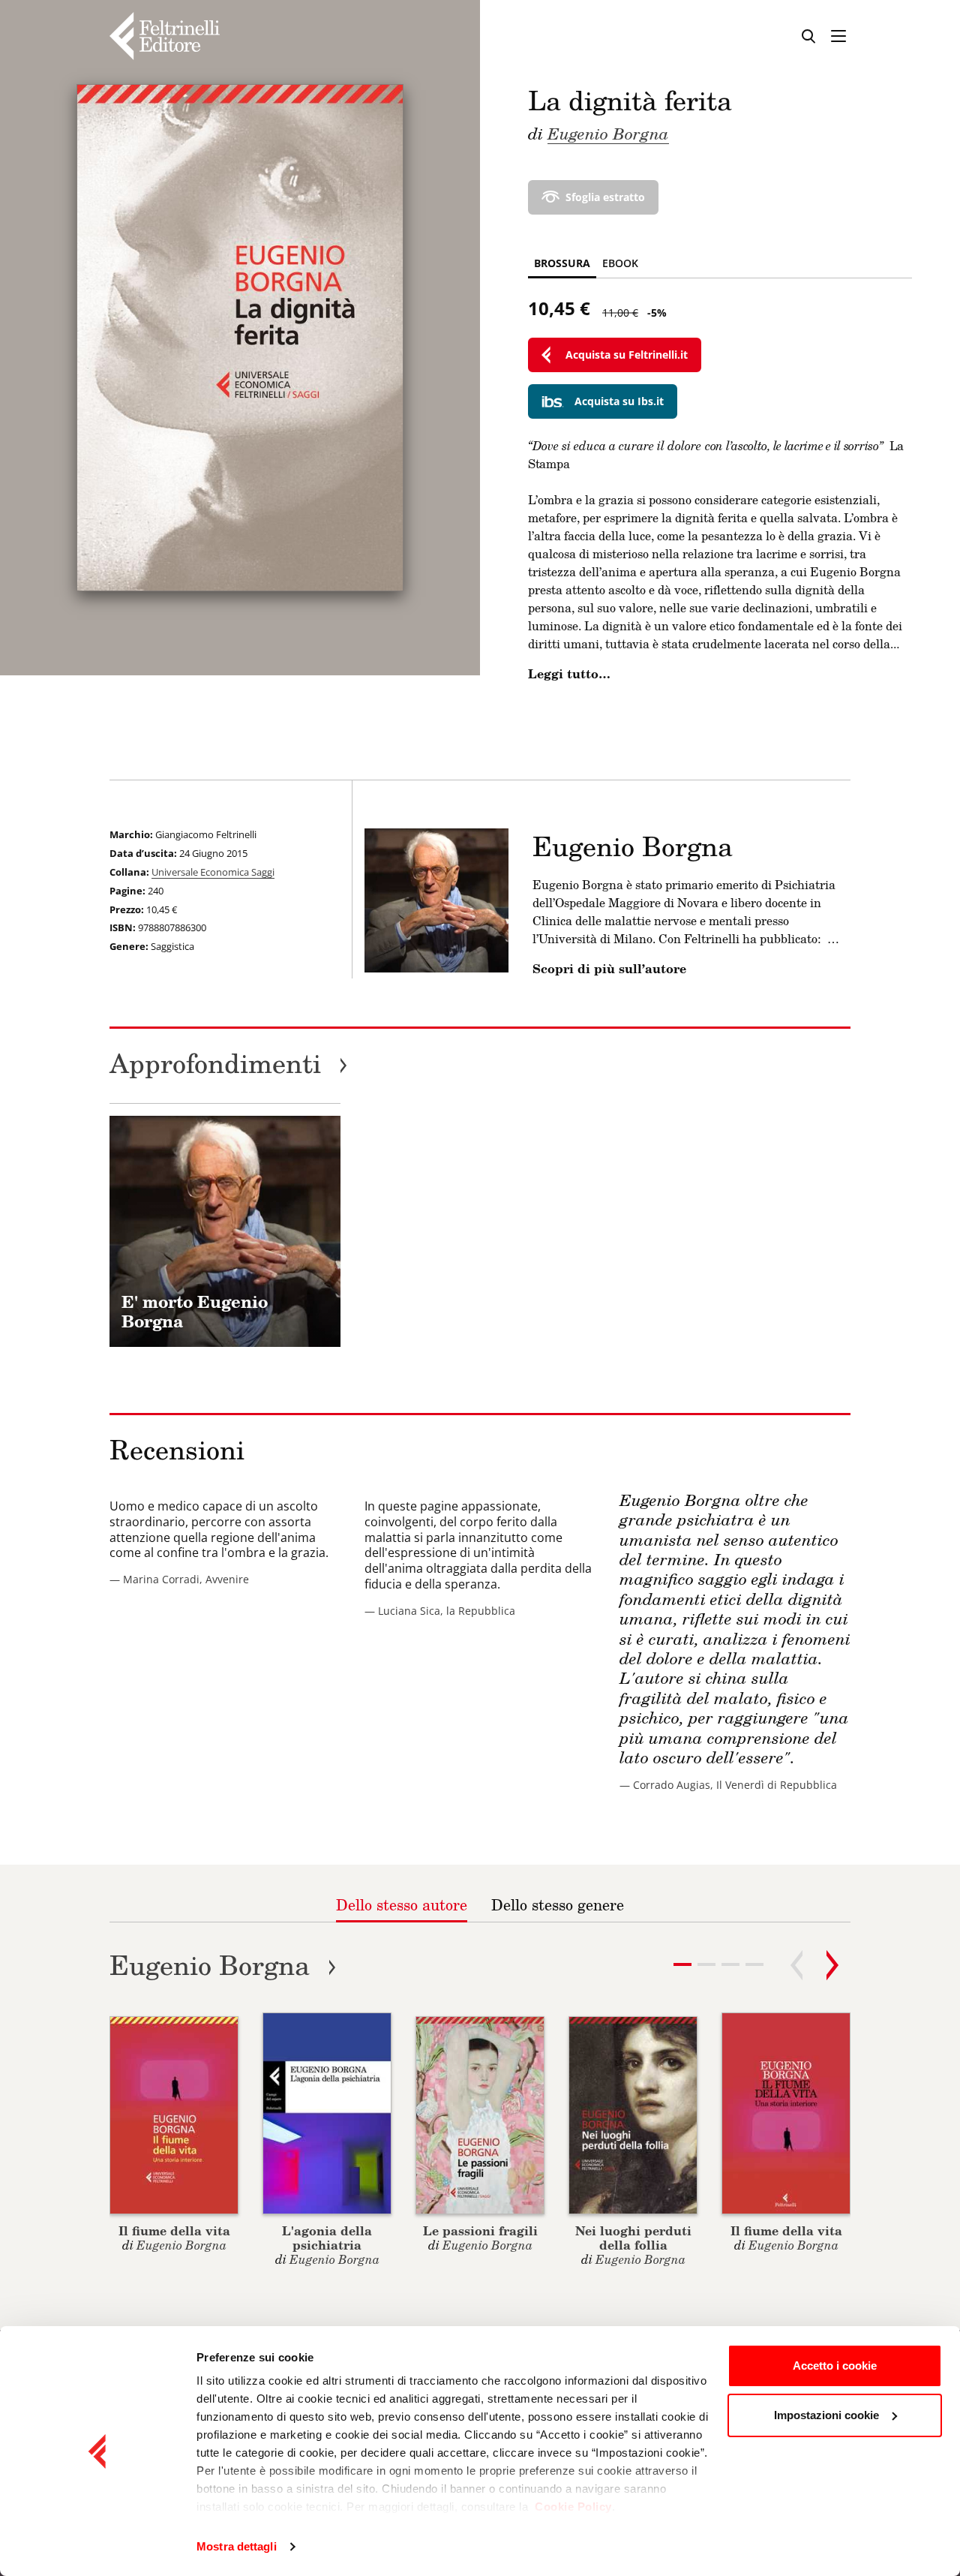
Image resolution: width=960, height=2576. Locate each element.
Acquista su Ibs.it (619, 401)
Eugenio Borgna (608, 133)
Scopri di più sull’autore (609, 969)
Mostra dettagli (237, 2546)
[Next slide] (832, 1965)
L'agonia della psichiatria (327, 2238)
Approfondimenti (229, 1063)
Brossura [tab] (562, 263)
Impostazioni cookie (826, 2415)
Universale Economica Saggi (213, 872)
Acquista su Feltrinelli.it (627, 355)
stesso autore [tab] (402, 1904)
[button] (706, 1964)
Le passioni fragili (480, 2230)
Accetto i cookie (835, 2366)
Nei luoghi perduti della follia (633, 2238)
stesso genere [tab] (558, 1904)
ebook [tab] (620, 263)
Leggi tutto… (569, 674)
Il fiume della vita (174, 2230)
